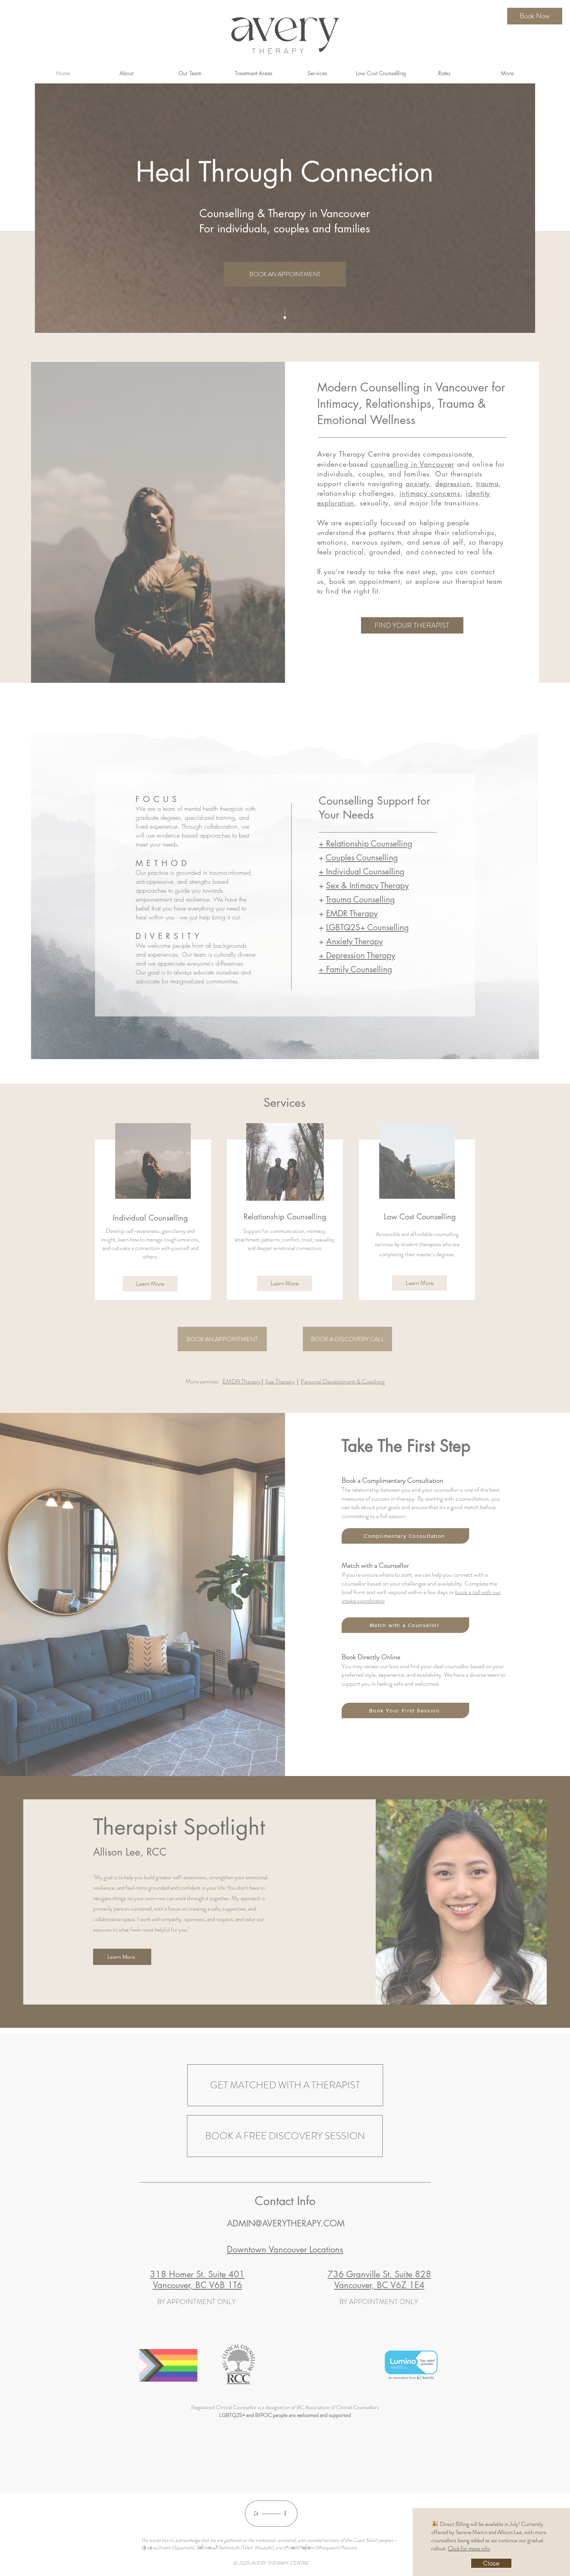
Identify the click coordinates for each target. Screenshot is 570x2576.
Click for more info (469, 2548)
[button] (491, 2563)
